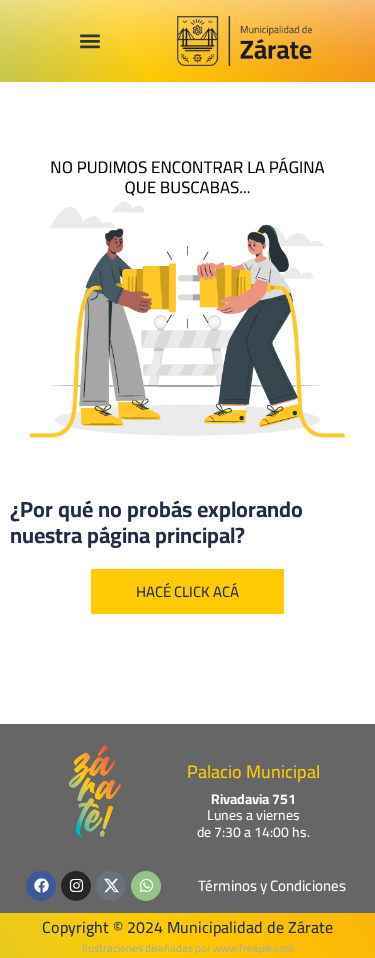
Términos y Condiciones (272, 885)
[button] (89, 41)
